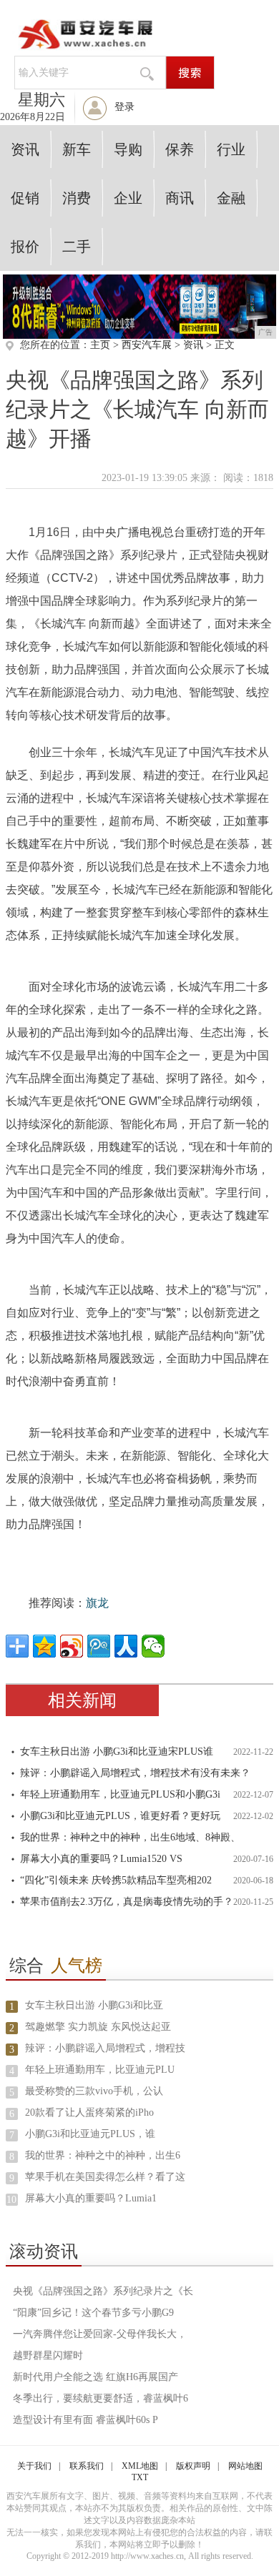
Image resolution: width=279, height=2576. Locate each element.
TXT (140, 2477)
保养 (180, 149)
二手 (77, 247)
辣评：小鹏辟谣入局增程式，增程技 (105, 2048)
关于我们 (34, 2466)
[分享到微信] (153, 1646)
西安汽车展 (147, 345)
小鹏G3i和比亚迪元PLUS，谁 (90, 2134)
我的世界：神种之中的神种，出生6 (103, 2155)
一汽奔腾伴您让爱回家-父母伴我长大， (100, 2334)
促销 (25, 198)
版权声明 (193, 2466)
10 (11, 2200)
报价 (25, 247)
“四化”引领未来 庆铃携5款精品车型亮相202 (116, 1880)
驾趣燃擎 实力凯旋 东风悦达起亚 (98, 2027)
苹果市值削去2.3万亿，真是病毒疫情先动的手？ (127, 1902)
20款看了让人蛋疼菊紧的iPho (89, 2112)
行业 (231, 149)
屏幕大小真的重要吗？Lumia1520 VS (101, 1859)
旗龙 (97, 1603)
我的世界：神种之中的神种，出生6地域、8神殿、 (130, 1837)
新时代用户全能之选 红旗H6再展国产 (96, 2377)
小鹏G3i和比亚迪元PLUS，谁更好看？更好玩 (120, 1816)
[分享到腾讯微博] (99, 1646)
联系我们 (87, 2466)
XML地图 (140, 2466)
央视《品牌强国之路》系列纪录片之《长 (103, 2291)
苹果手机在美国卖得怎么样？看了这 (105, 2177)
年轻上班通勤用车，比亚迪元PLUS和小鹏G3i (120, 1794)
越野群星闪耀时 (48, 2355)
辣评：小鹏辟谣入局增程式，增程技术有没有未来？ (135, 1773)
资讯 (25, 149)
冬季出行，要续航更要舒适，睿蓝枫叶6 (101, 2398)
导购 (128, 149)
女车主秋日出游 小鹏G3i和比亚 (94, 2005)
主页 (100, 345)
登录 (124, 107)
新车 (77, 149)
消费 (77, 198)
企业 (128, 198)
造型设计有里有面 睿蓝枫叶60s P (85, 2420)
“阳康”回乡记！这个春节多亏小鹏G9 (93, 2313)
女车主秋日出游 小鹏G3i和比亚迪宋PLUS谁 (117, 1752)
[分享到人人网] (126, 1646)
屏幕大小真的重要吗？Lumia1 (91, 2198)
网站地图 (245, 2466)
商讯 (180, 198)
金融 (231, 198)
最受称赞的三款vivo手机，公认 (94, 2091)
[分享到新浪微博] (72, 1646)
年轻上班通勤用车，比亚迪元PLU (100, 2070)
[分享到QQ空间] (44, 1646)
